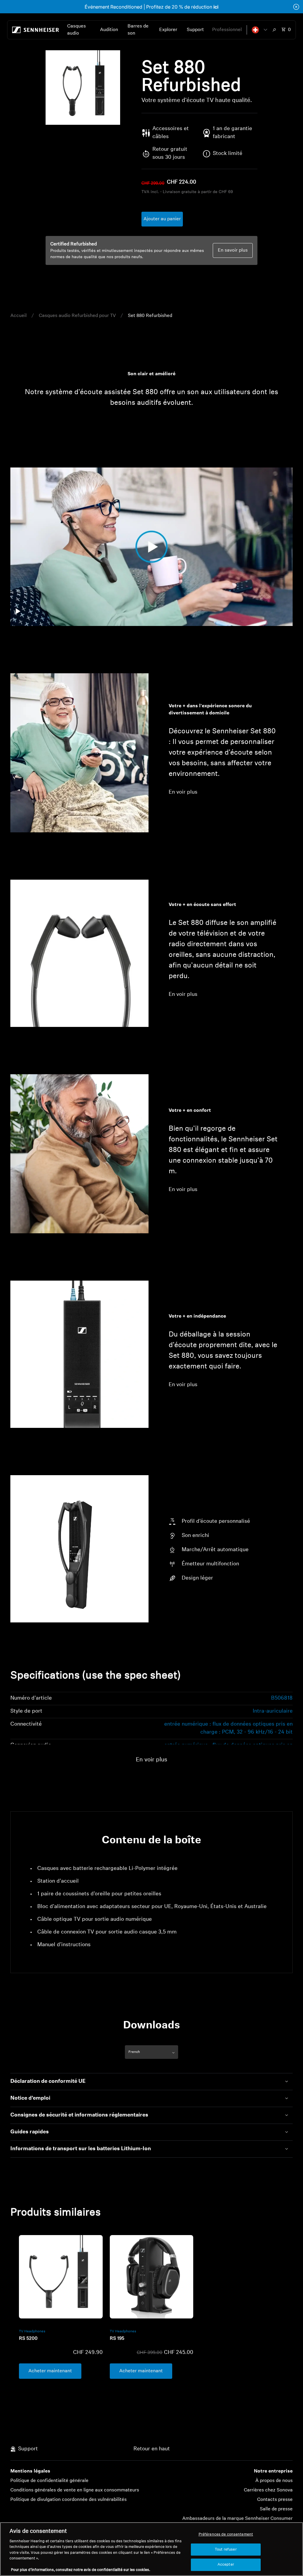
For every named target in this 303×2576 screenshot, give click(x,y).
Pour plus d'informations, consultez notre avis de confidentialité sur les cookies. (80, 2570)
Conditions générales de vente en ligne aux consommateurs (75, 2490)
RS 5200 (28, 2339)
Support (195, 30)
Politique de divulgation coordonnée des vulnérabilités (69, 2500)
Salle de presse (276, 2509)
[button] (260, 30)
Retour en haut (152, 2449)
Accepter (226, 2565)
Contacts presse (275, 2500)
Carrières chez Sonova (268, 2490)
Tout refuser (226, 2550)
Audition (109, 30)
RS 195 (117, 2339)
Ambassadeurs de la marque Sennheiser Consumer (237, 2519)
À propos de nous (274, 2481)
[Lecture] (21, 614)
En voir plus (183, 792)
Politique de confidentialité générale (49, 2481)
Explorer (168, 30)
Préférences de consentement (226, 2534)
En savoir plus (233, 250)
